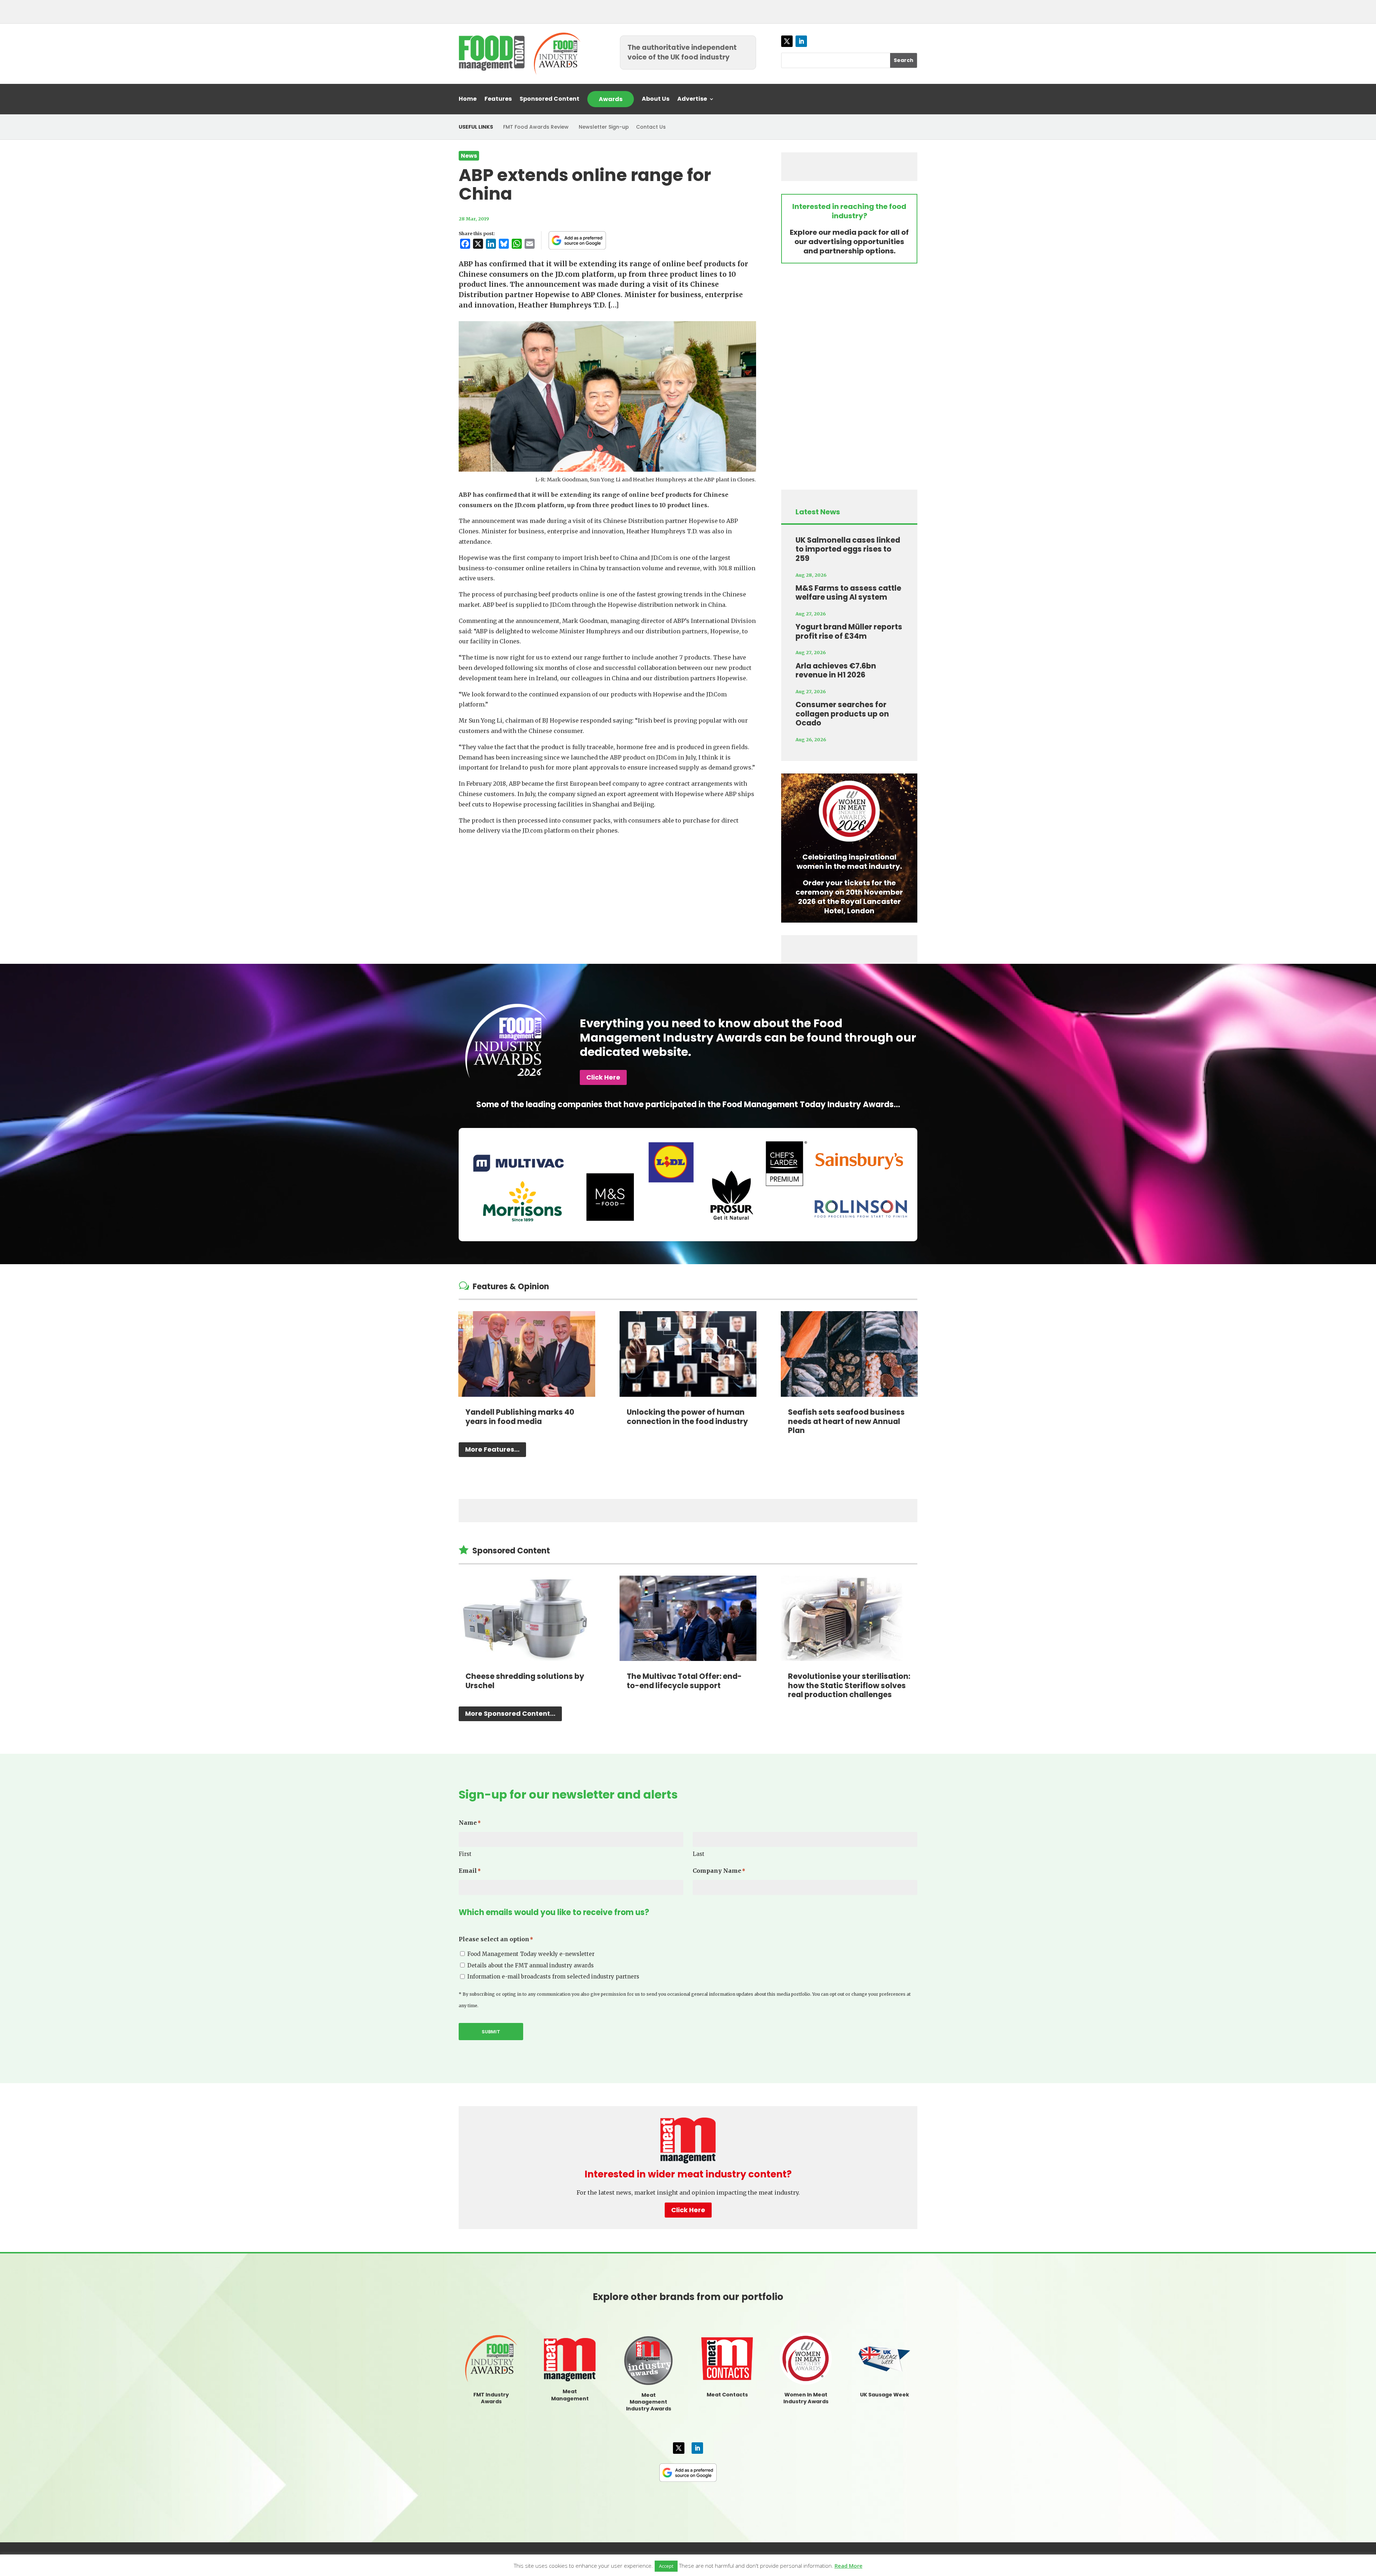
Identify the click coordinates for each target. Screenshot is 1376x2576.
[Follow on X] (787, 41)
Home (468, 100)
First (465, 1854)
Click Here (603, 1077)
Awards (611, 99)
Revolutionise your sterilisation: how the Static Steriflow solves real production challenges (849, 1685)
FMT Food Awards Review (536, 127)
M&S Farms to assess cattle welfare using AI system (848, 593)
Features (498, 100)
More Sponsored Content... (510, 1713)
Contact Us (651, 127)
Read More (849, 2566)
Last (699, 1854)
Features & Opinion (511, 1287)
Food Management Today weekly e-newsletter (531, 1954)
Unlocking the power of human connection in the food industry (687, 1417)
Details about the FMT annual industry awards (531, 1965)
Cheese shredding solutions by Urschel (525, 1681)
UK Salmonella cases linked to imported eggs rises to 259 (848, 549)
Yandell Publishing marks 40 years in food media (520, 1417)
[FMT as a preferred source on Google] (577, 240)
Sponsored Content (550, 100)
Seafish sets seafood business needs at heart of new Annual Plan (846, 1421)
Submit (491, 2032)
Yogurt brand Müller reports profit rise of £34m (849, 631)
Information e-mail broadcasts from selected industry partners (553, 1977)
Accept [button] (666, 2566)
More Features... (492, 1449)
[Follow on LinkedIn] (801, 41)
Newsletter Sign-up (604, 127)
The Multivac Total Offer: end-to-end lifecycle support (684, 1681)
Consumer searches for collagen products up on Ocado (842, 714)
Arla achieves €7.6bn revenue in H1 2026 (836, 670)
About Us (656, 100)
